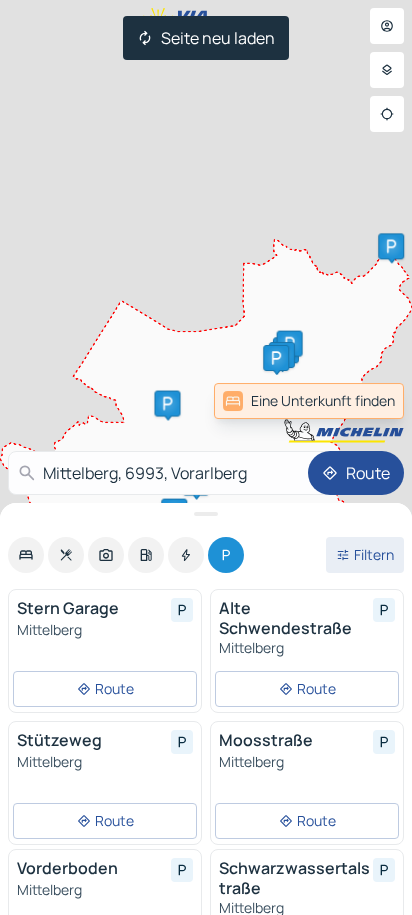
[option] (26, 555)
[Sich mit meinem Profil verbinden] (387, 26)
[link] (360, 401)
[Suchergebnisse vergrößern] (206, 514)
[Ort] (387, 114)
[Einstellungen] (387, 70)
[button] (167, 404)
